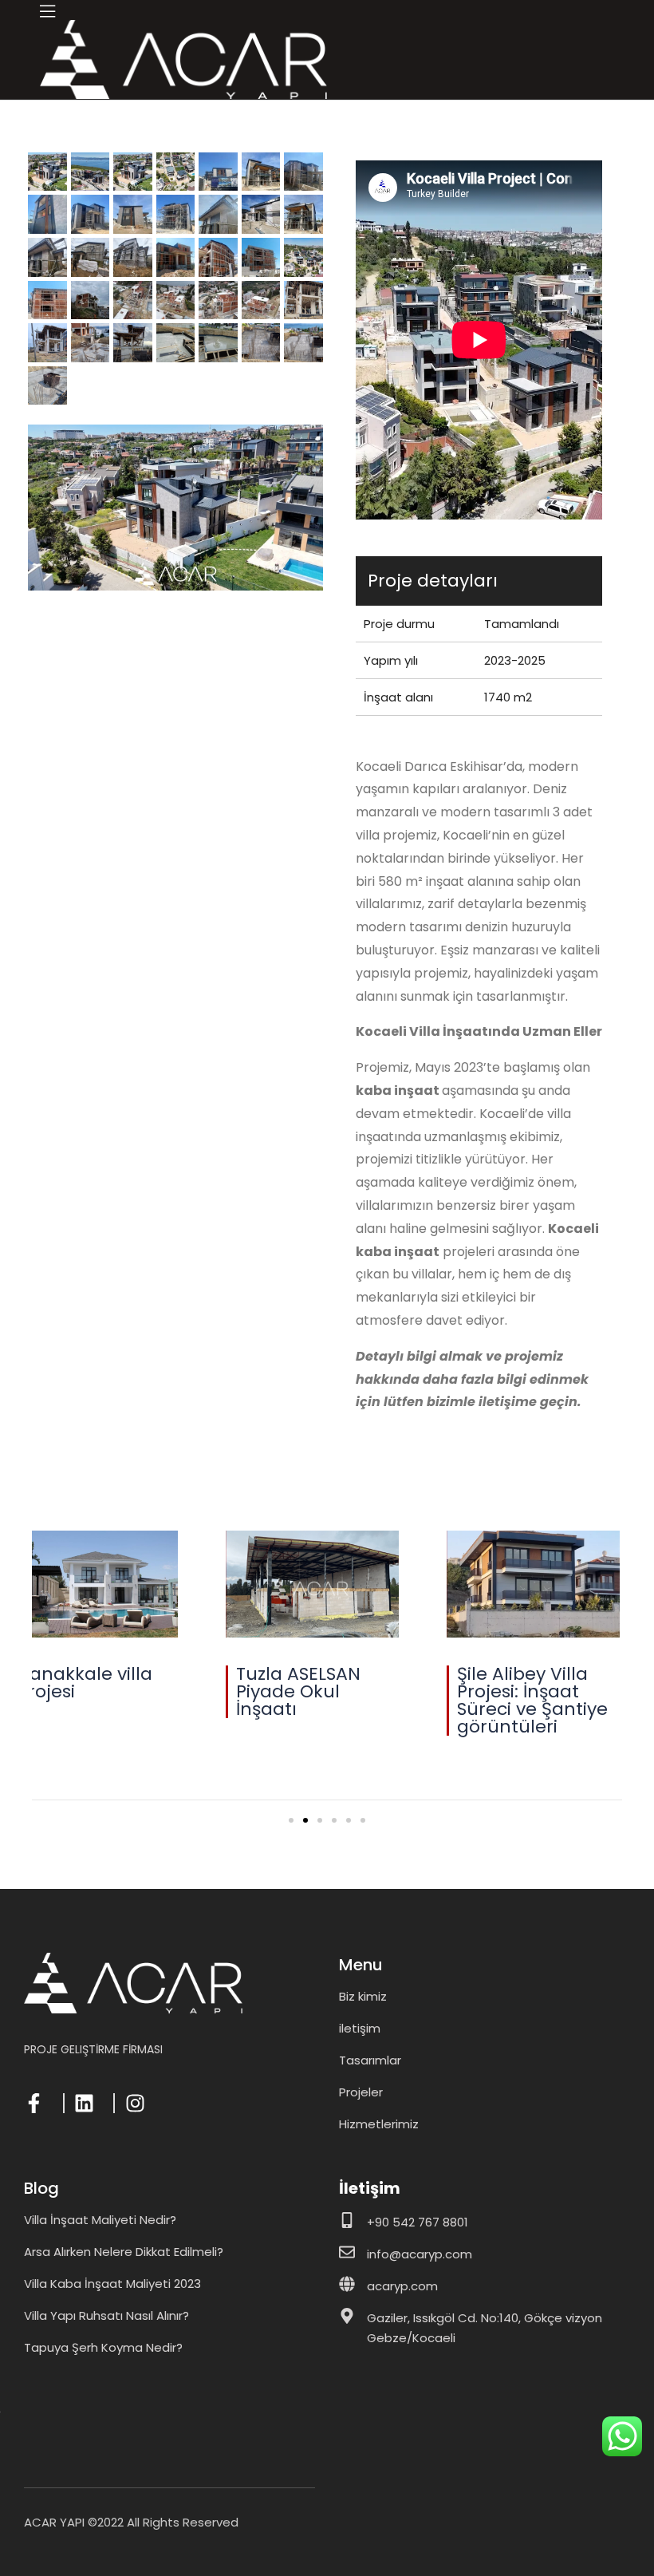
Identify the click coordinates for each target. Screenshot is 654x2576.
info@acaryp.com (420, 2254)
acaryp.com (402, 2286)
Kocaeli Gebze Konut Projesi (433, 1683)
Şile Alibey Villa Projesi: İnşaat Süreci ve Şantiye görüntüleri (225, 1700)
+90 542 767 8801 (418, 2222)
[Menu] (47, 11)
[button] (291, 1820)
